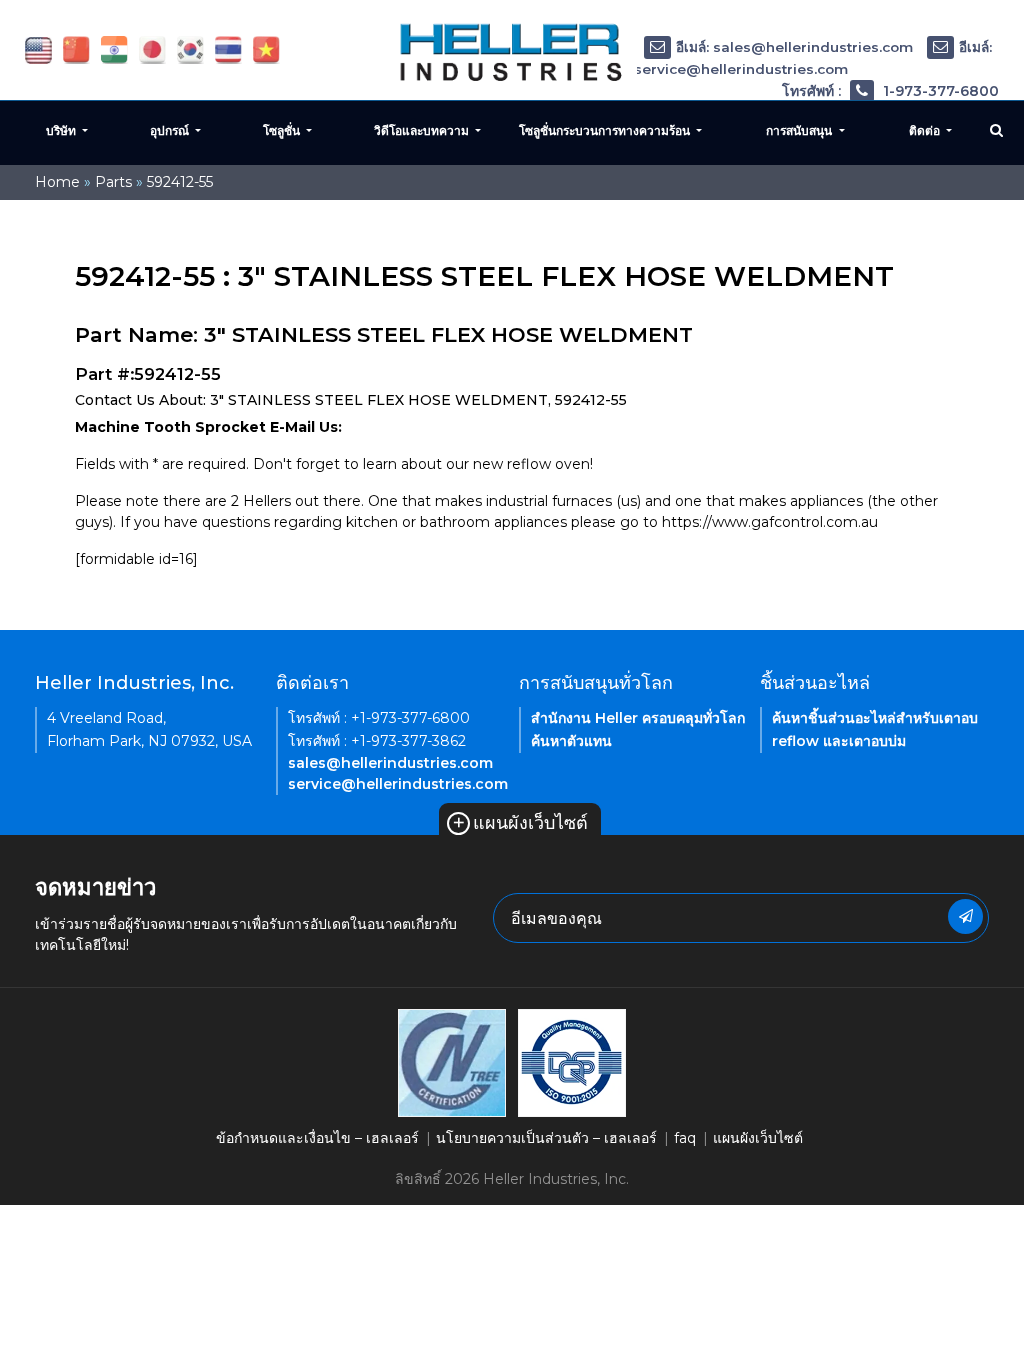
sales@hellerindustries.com (390, 763)
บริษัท (62, 130)
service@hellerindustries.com (398, 784)
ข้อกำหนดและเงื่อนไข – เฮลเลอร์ (317, 1138)
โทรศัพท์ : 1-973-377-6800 (890, 91)
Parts (113, 182)
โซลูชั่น (283, 130)
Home (57, 182)
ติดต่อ (926, 130)
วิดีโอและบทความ (423, 130)
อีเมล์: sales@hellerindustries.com (794, 47)
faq (685, 1138)
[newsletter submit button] (965, 916)
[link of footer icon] (452, 1062)
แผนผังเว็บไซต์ (520, 823)
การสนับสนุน (800, 130)
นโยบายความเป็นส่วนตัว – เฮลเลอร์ (546, 1138)
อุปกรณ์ (171, 130)
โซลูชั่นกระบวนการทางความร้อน (606, 130)
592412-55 (180, 182)
